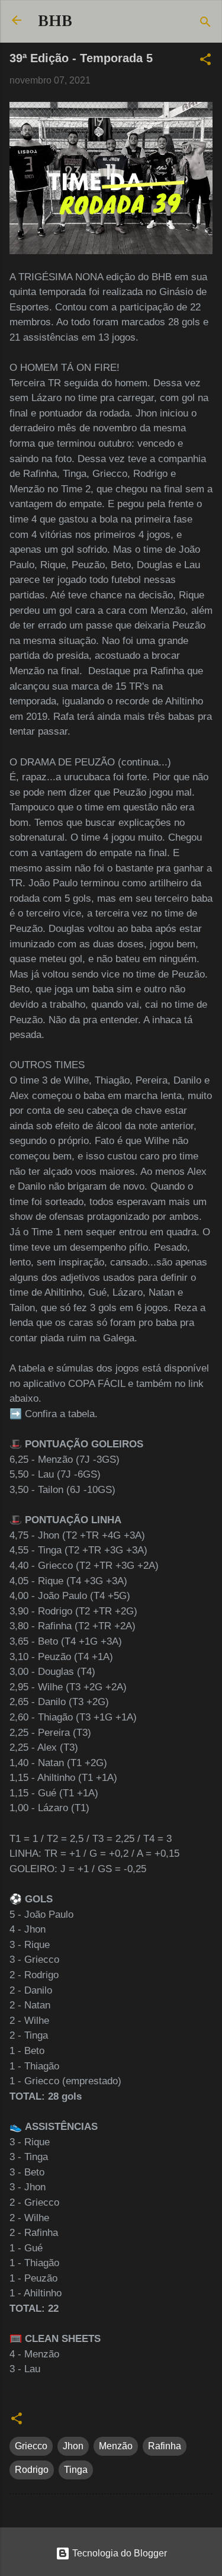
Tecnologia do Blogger (118, 2553)
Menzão (116, 2446)
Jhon (73, 2446)
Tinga (76, 2470)
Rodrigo (32, 2470)
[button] (205, 61)
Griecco (31, 2446)
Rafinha (165, 2446)
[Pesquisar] (205, 24)
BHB (55, 21)
